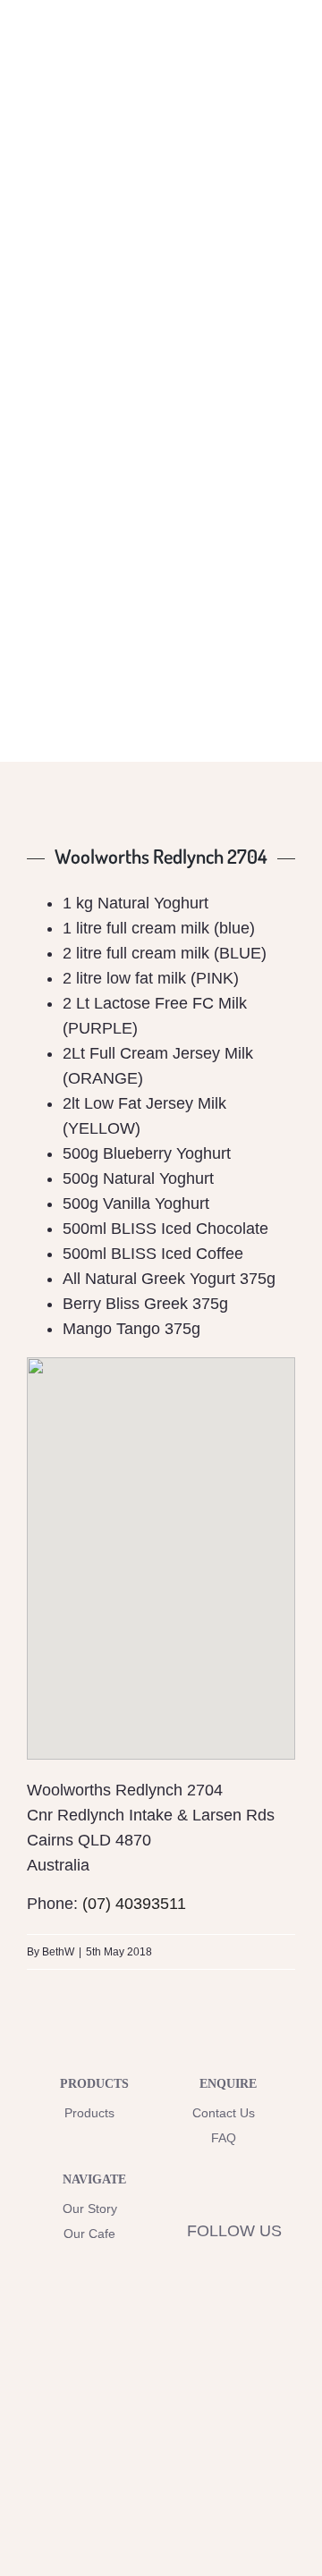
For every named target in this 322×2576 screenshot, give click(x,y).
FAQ (224, 2138)
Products (89, 2113)
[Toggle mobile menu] (288, 57)
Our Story (90, 2209)
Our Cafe (89, 2234)
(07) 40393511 (134, 1904)
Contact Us (224, 2113)
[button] (161, 1543)
